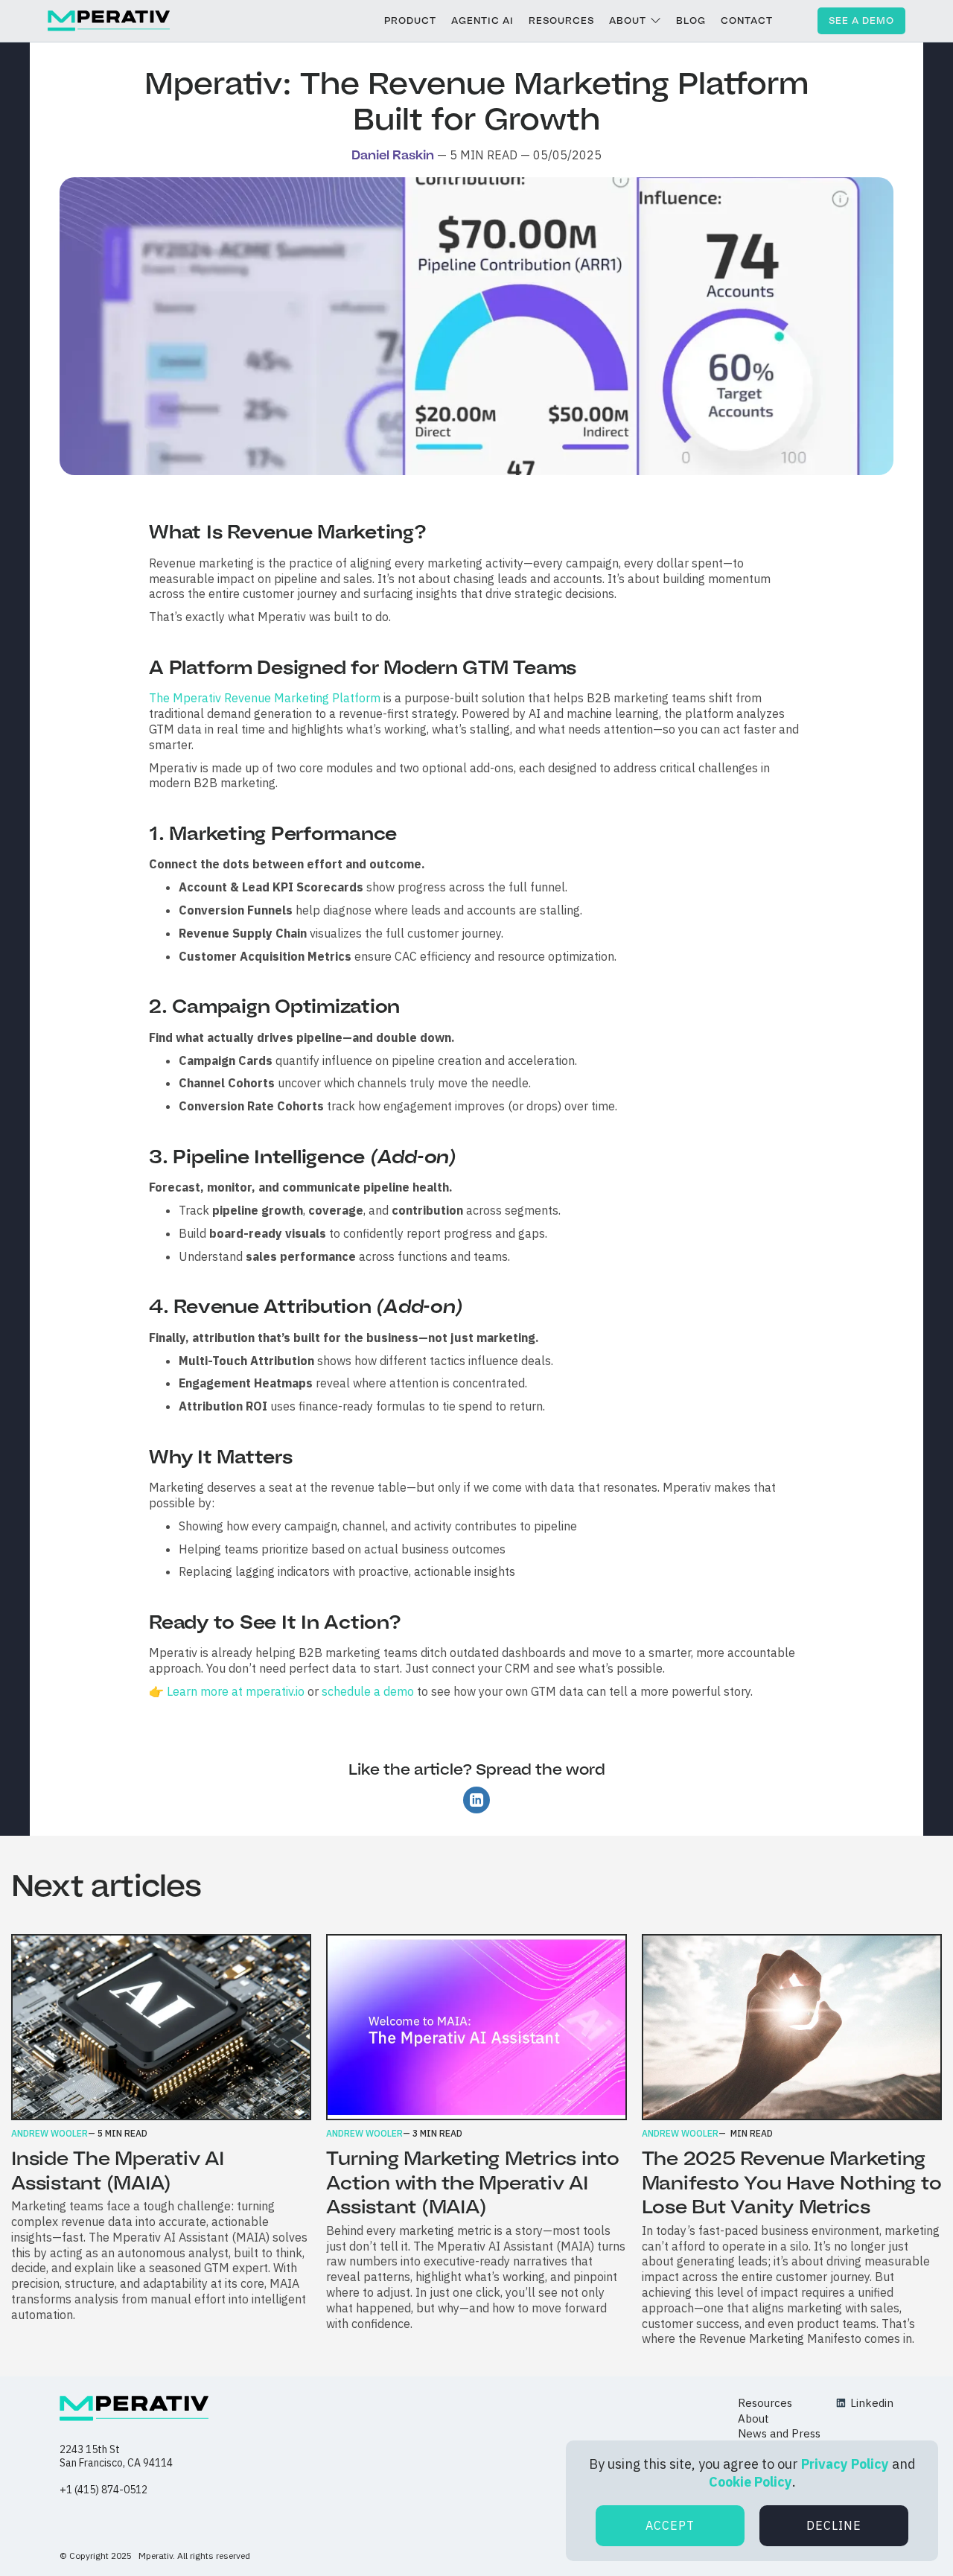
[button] (635, 21)
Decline (834, 2525)
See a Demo (861, 20)
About (628, 20)
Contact (747, 20)
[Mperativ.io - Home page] (134, 2408)
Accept (670, 2525)
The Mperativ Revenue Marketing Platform (265, 698)
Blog (691, 20)
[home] (109, 21)
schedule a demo (368, 1691)
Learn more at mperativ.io (234, 1691)
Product (410, 20)
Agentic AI (482, 20)
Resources (561, 20)
